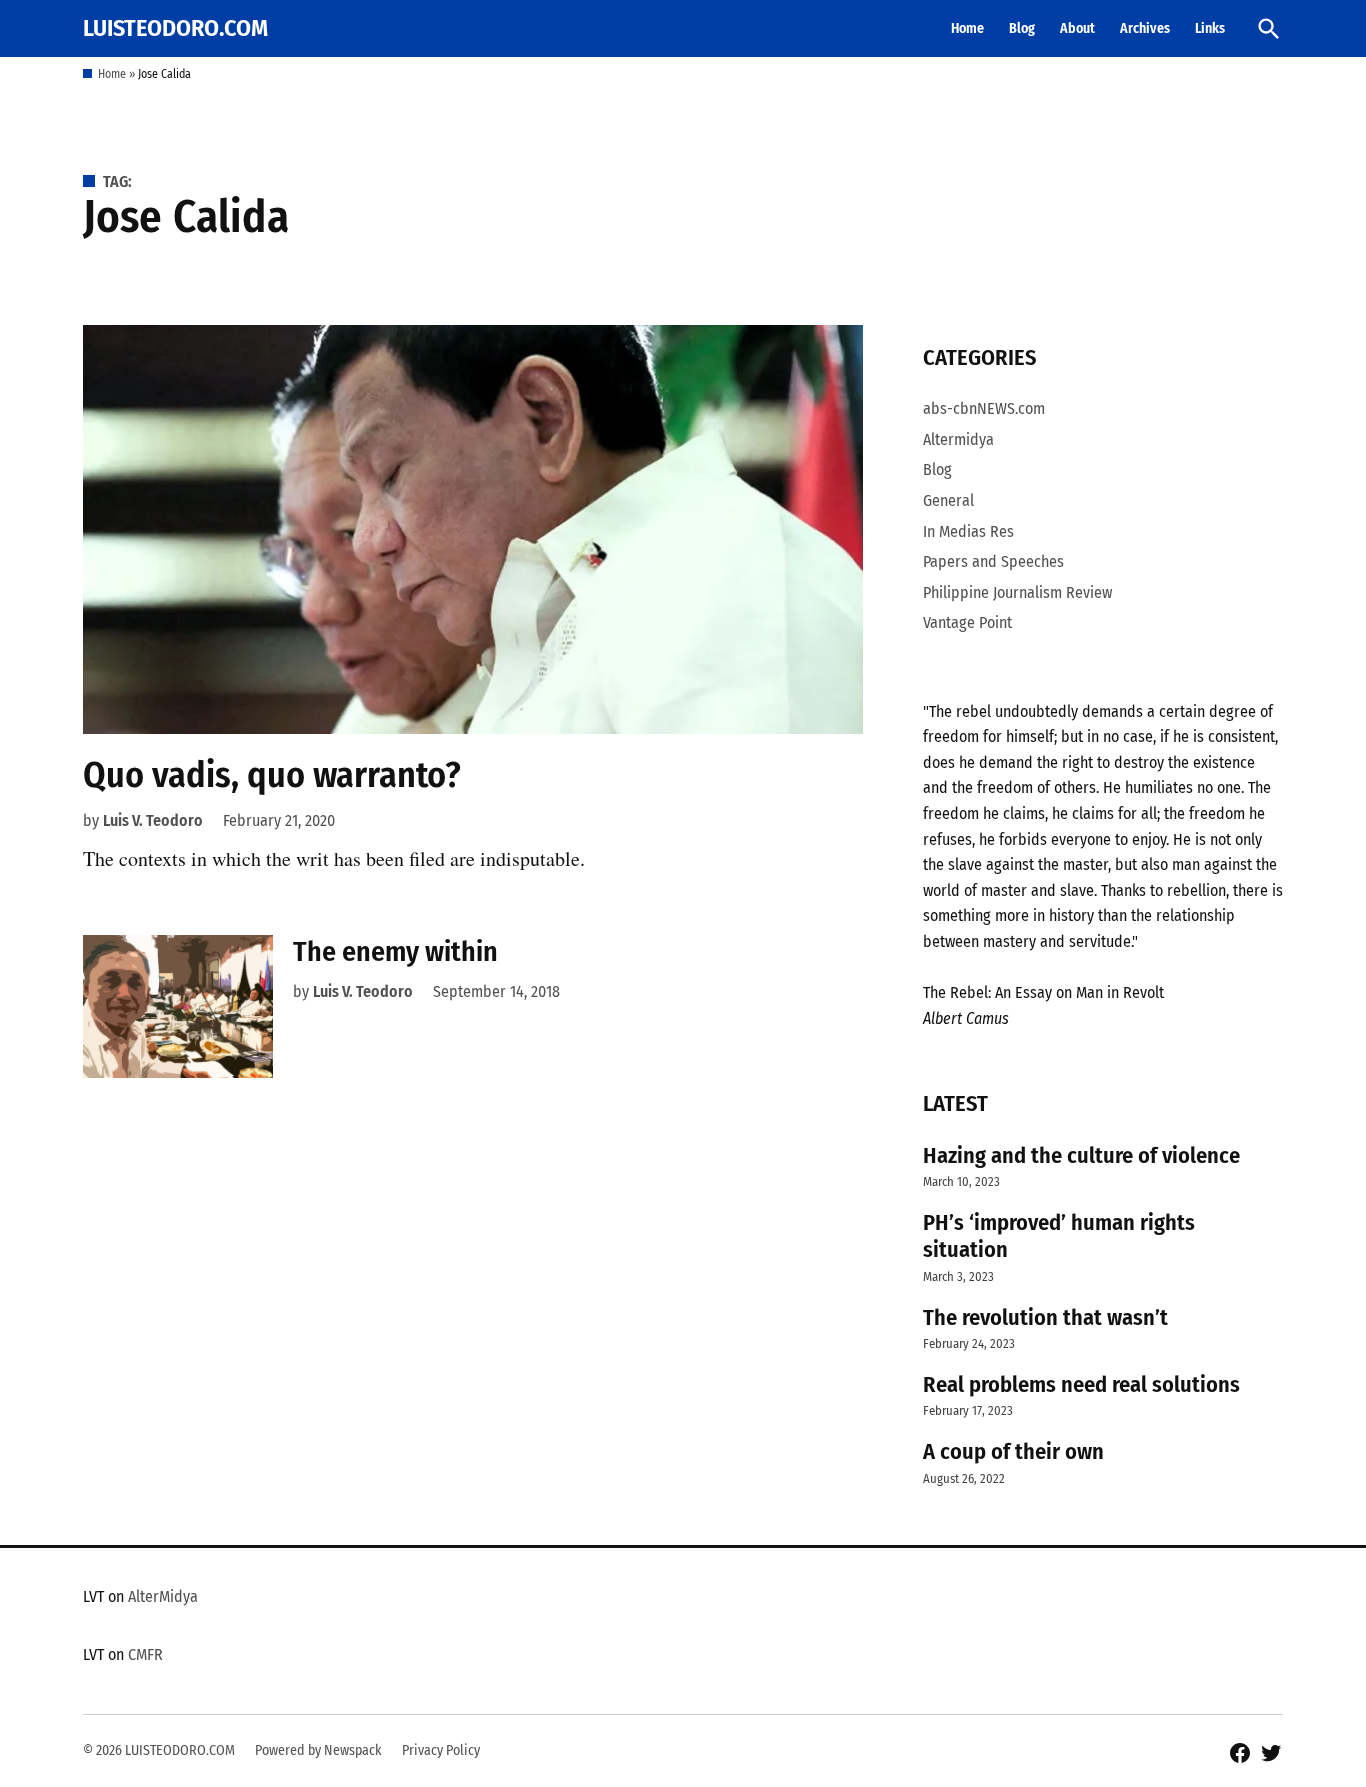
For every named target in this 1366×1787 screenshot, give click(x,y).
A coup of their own (1013, 1451)
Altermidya (958, 439)
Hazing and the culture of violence (1081, 1155)
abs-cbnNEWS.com (984, 408)
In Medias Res (968, 531)
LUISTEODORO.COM (175, 28)
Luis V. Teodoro (153, 820)
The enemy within (395, 951)
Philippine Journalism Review (1017, 592)
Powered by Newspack (318, 1750)
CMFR (145, 1654)
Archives (1145, 28)
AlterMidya (163, 1596)
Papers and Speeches (993, 561)
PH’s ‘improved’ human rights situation (1059, 1236)
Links (1210, 28)
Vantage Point (967, 622)
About (1077, 28)
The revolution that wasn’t (1045, 1317)
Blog (1022, 28)
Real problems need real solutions (1081, 1384)
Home (967, 28)
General (948, 500)
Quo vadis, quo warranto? (272, 775)
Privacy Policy (441, 1750)
